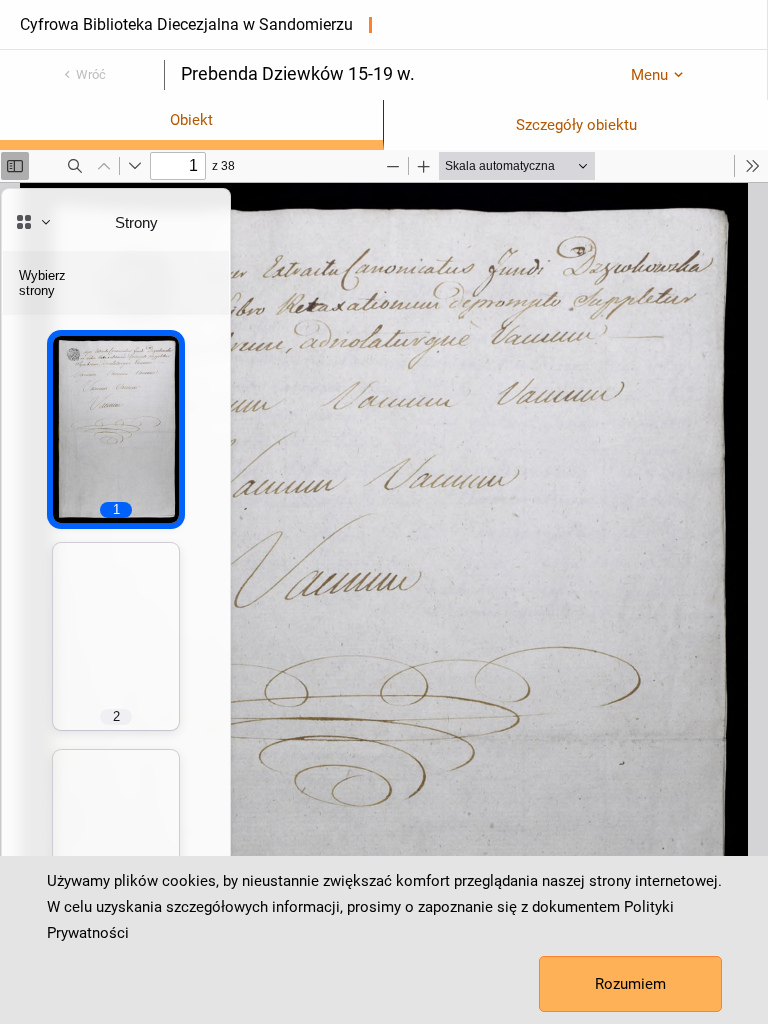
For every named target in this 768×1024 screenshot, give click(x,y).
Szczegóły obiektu (576, 125)
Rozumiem (630, 984)
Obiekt (191, 120)
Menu (649, 75)
